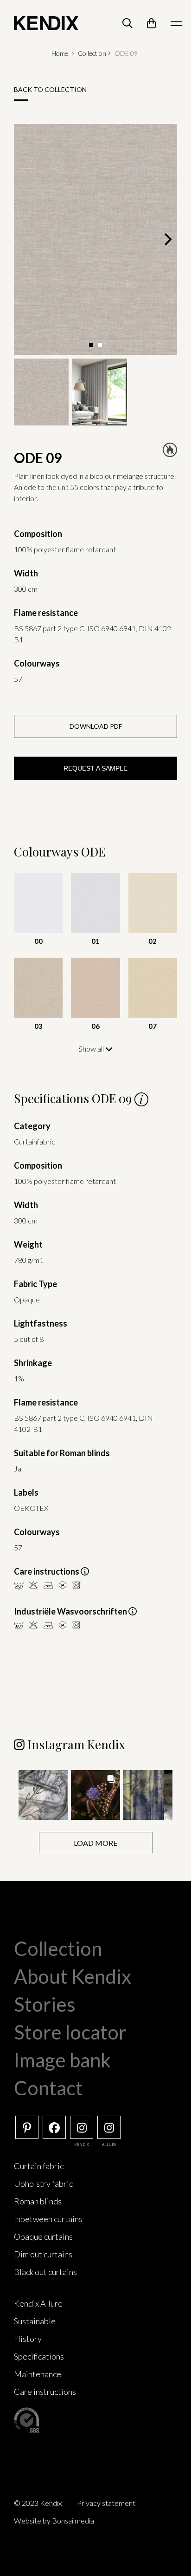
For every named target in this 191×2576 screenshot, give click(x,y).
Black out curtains (45, 2272)
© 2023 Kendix (38, 2503)
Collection (92, 53)
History (28, 2339)
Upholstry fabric (43, 2184)
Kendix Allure (38, 2303)
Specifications (39, 2356)
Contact (48, 2088)
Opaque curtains (43, 2236)
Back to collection (50, 89)
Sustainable (35, 2321)
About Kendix (73, 1976)
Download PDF (96, 726)
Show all (92, 1049)
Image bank (62, 2060)
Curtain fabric (39, 2166)
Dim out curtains (43, 2254)
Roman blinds (38, 2201)
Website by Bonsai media (54, 2520)
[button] (43, 1795)
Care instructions (45, 2392)
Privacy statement (106, 2503)
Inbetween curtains (48, 2219)
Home (60, 53)
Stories (45, 2004)
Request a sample (95, 768)
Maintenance (38, 2374)
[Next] (167, 239)
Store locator (70, 2032)
